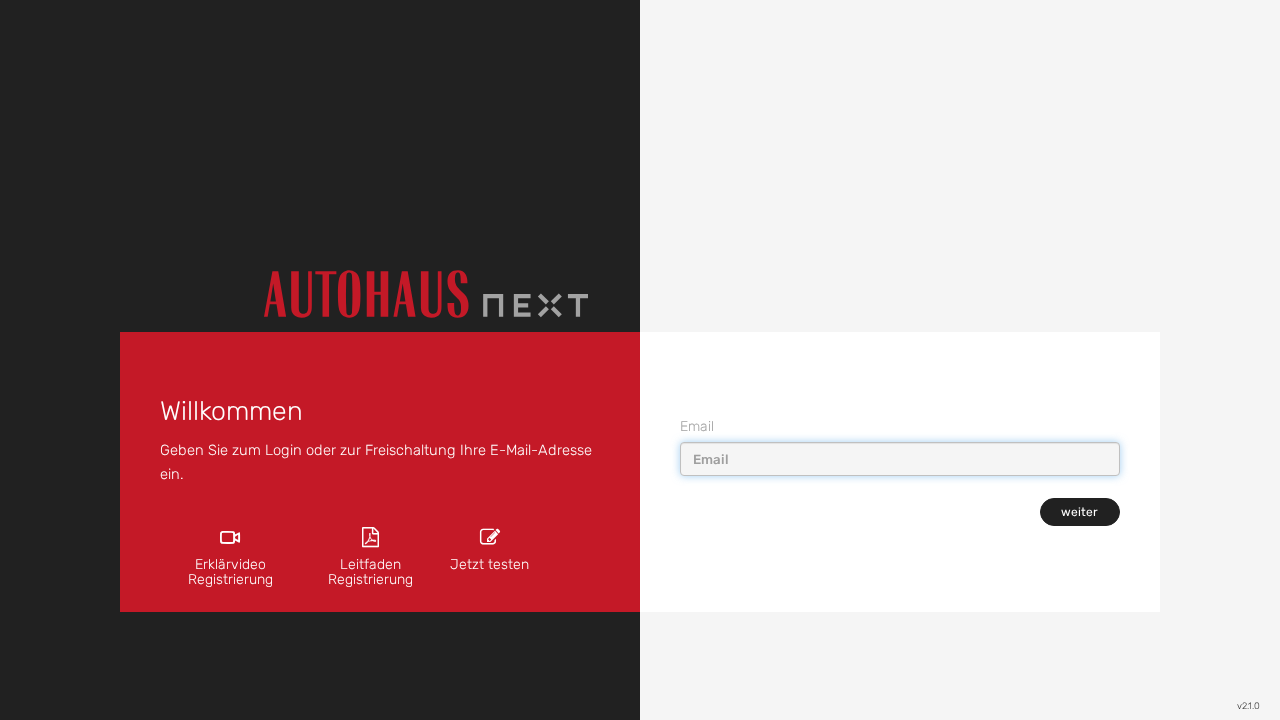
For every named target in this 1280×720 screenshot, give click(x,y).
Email (697, 426)
